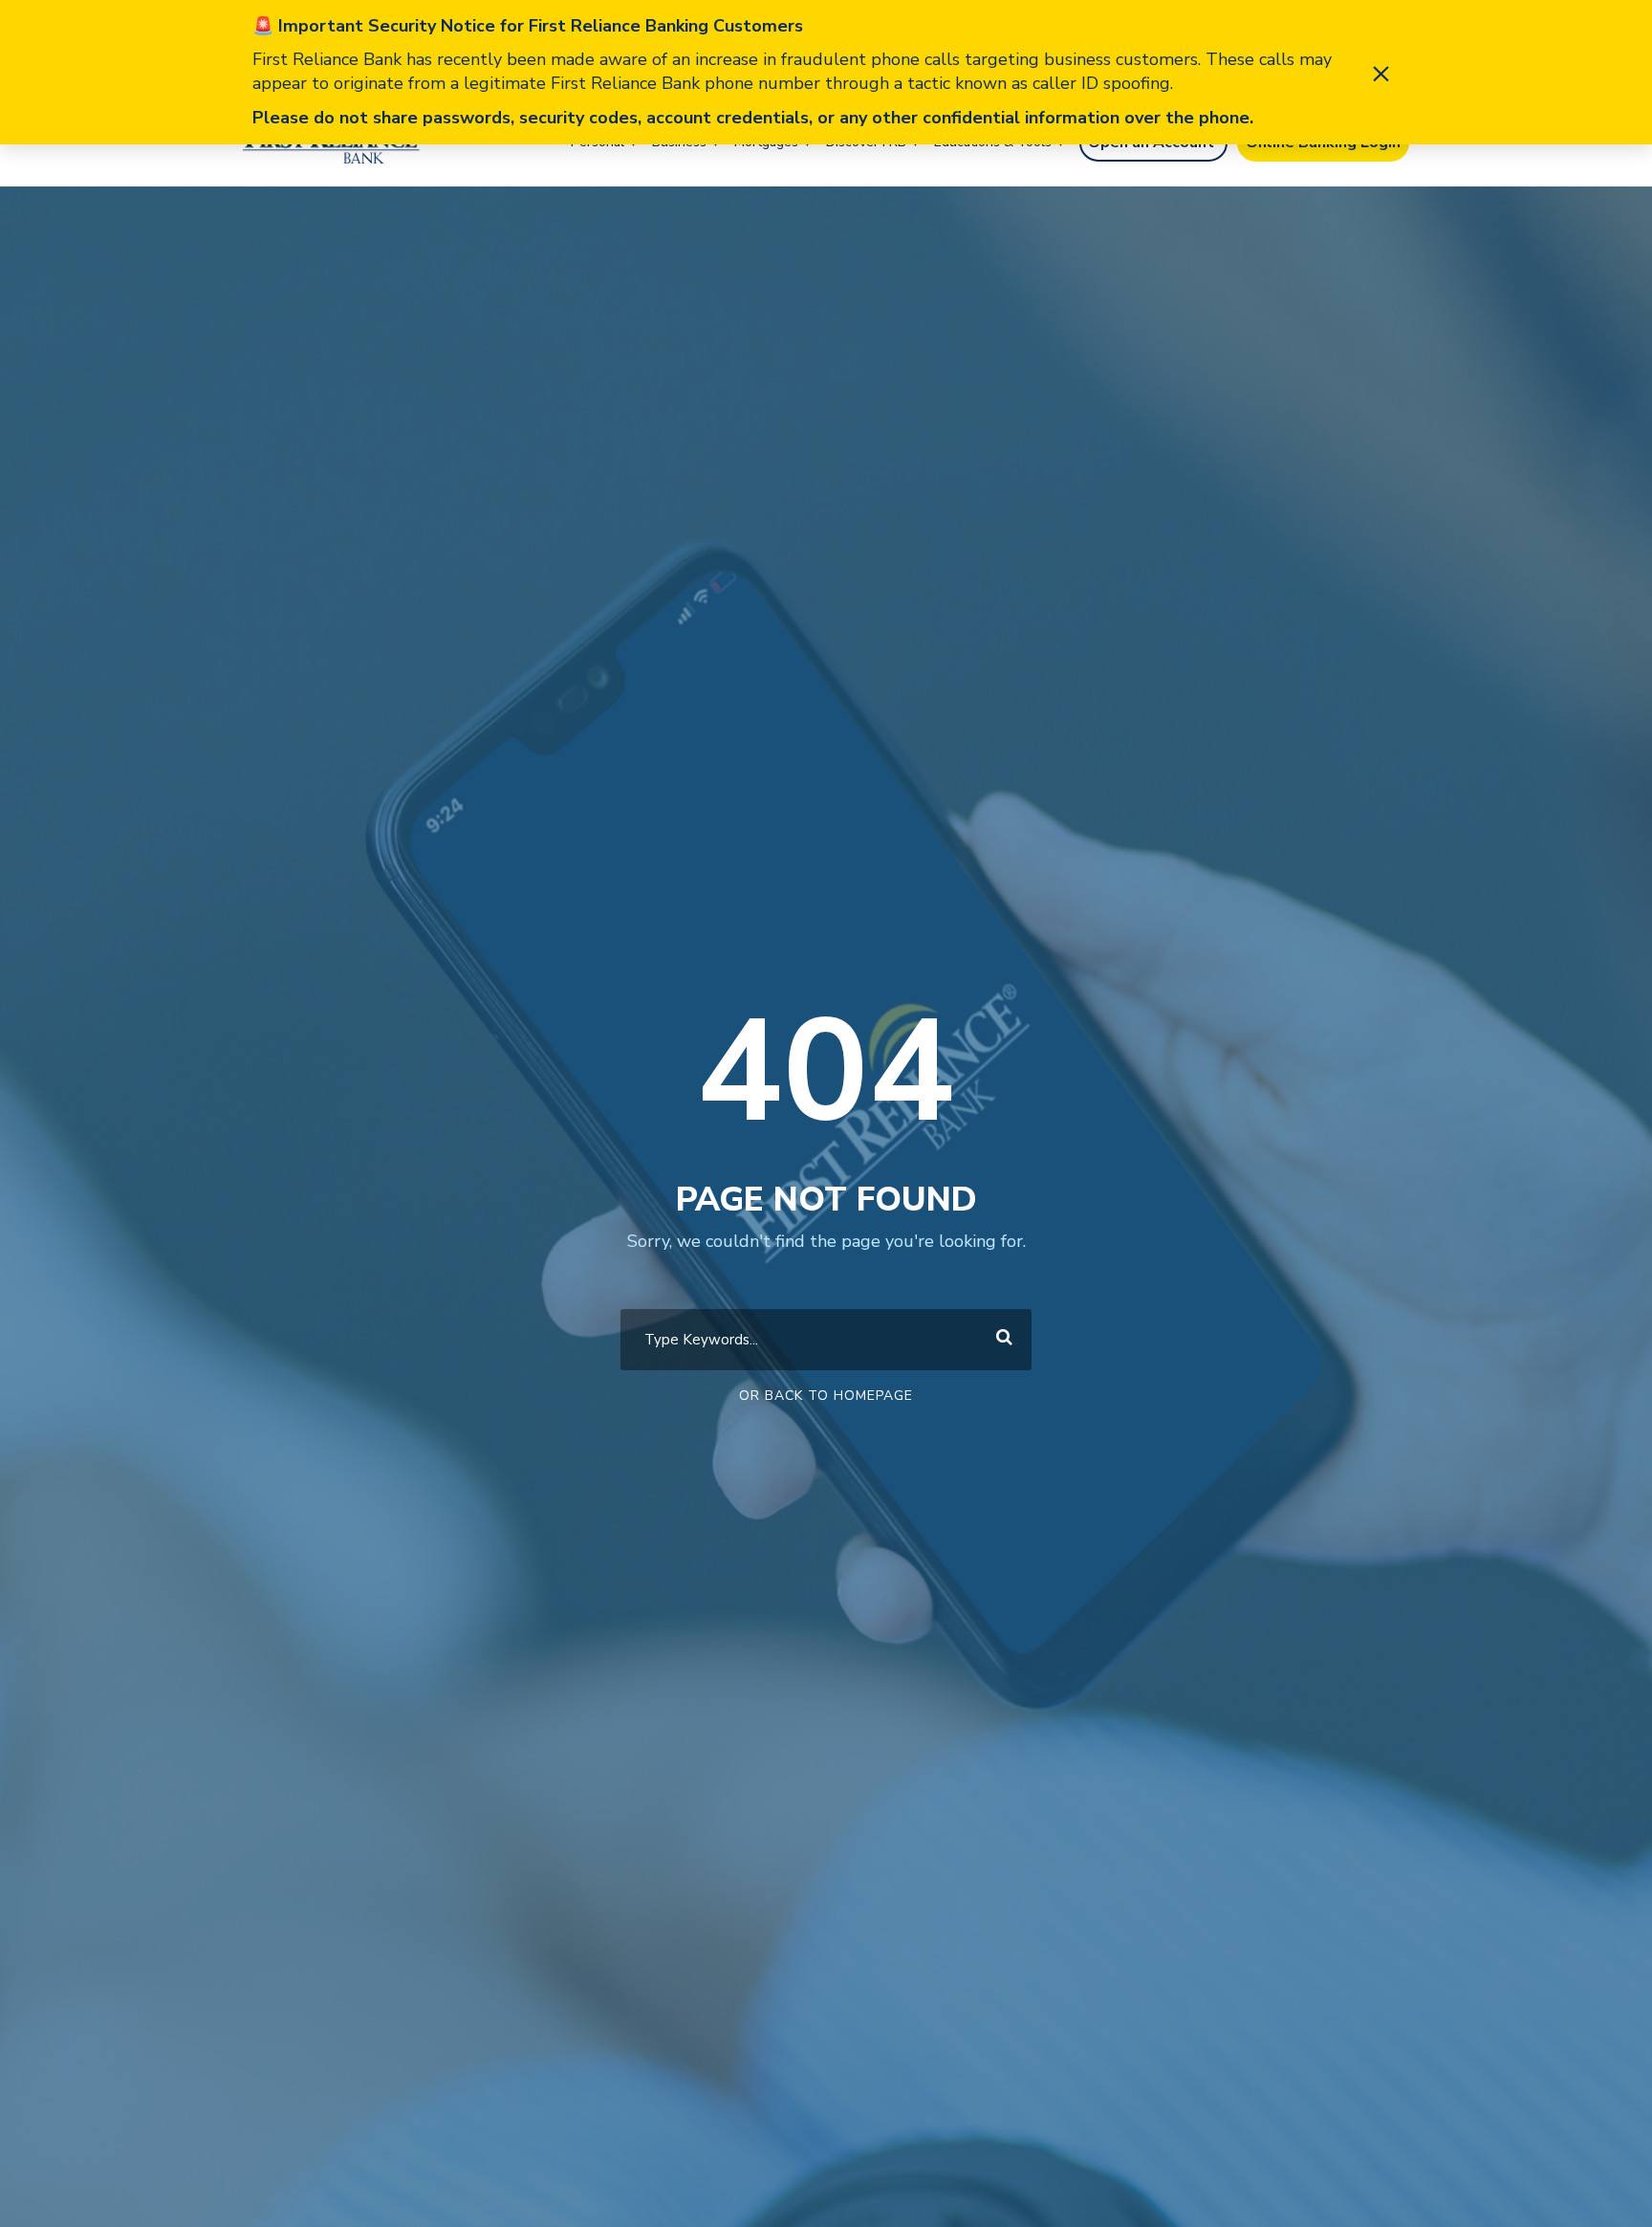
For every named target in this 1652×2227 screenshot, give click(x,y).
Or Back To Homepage (826, 1396)
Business (679, 142)
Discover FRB (866, 142)
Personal (598, 142)
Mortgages (766, 142)
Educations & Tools (993, 142)
